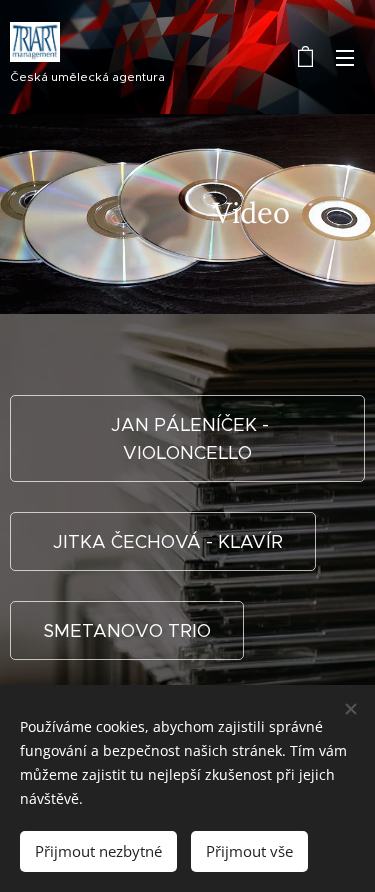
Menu (345, 57)
